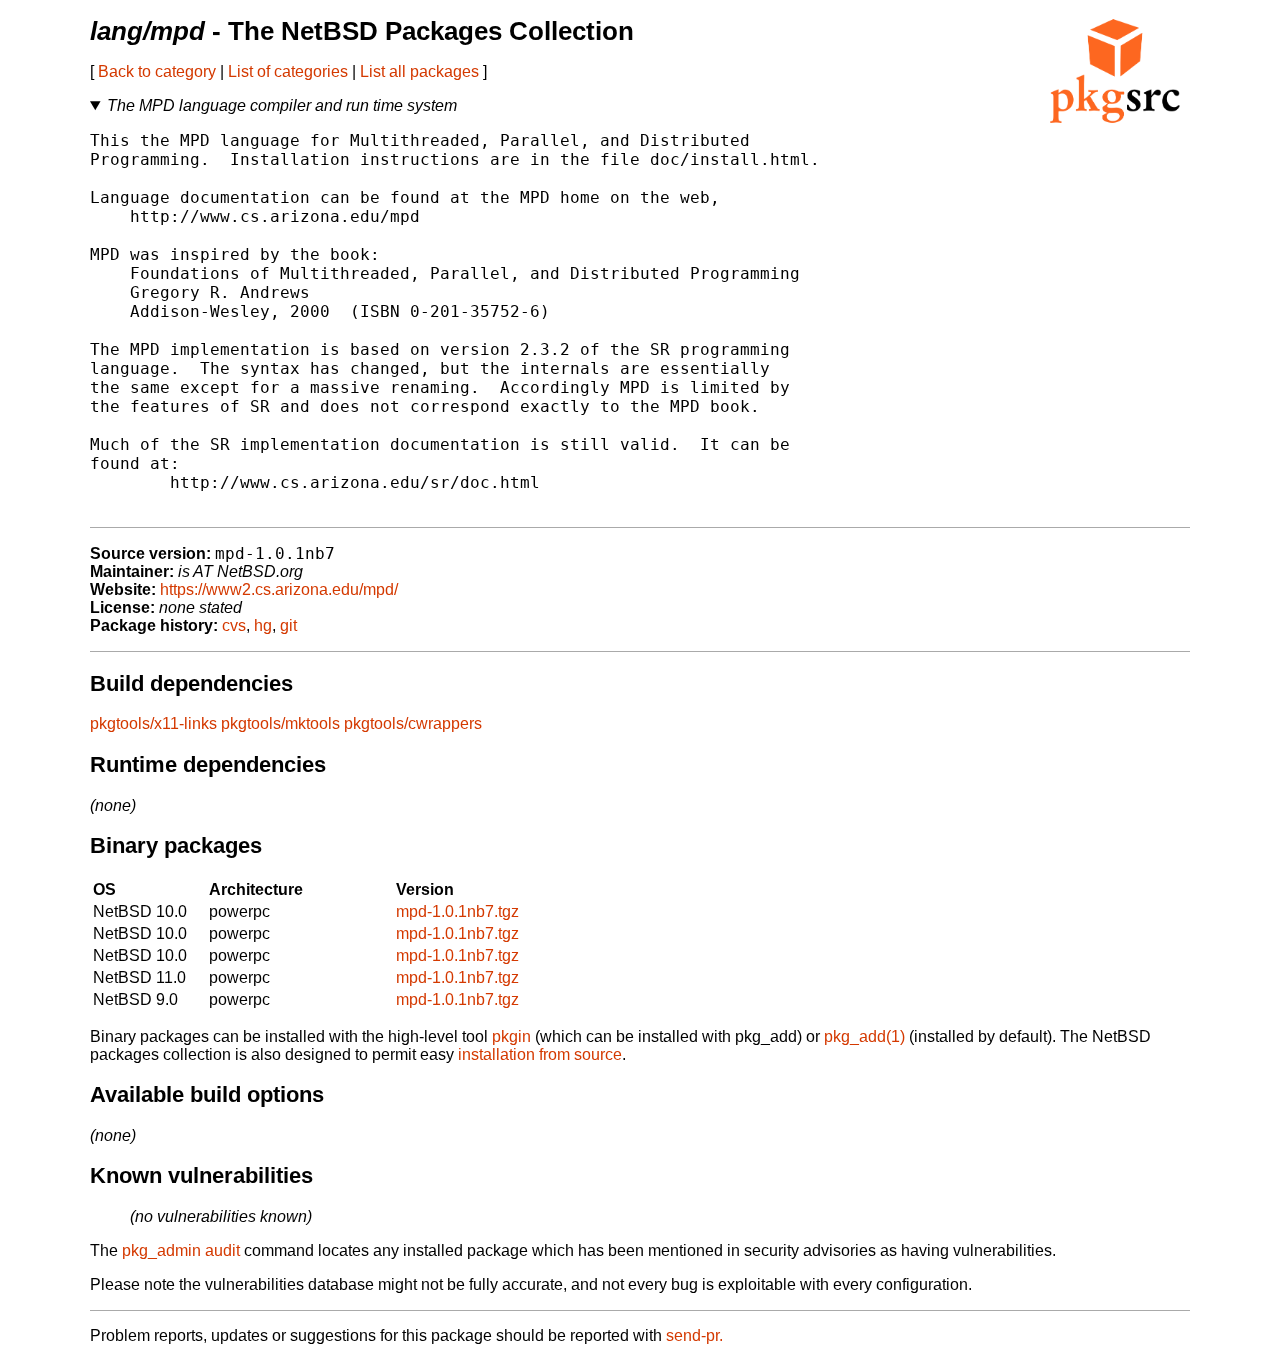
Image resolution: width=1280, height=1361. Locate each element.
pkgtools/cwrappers (413, 723)
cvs (234, 625)
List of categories (288, 71)
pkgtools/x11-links (153, 723)
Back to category (157, 71)
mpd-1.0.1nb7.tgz (457, 911)
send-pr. (694, 1335)
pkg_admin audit (181, 1250)
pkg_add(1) (864, 1036)
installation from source (540, 1054)
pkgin (511, 1036)
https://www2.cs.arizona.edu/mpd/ (279, 589)
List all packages (419, 71)
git (288, 625)
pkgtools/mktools (280, 723)
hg (263, 625)
